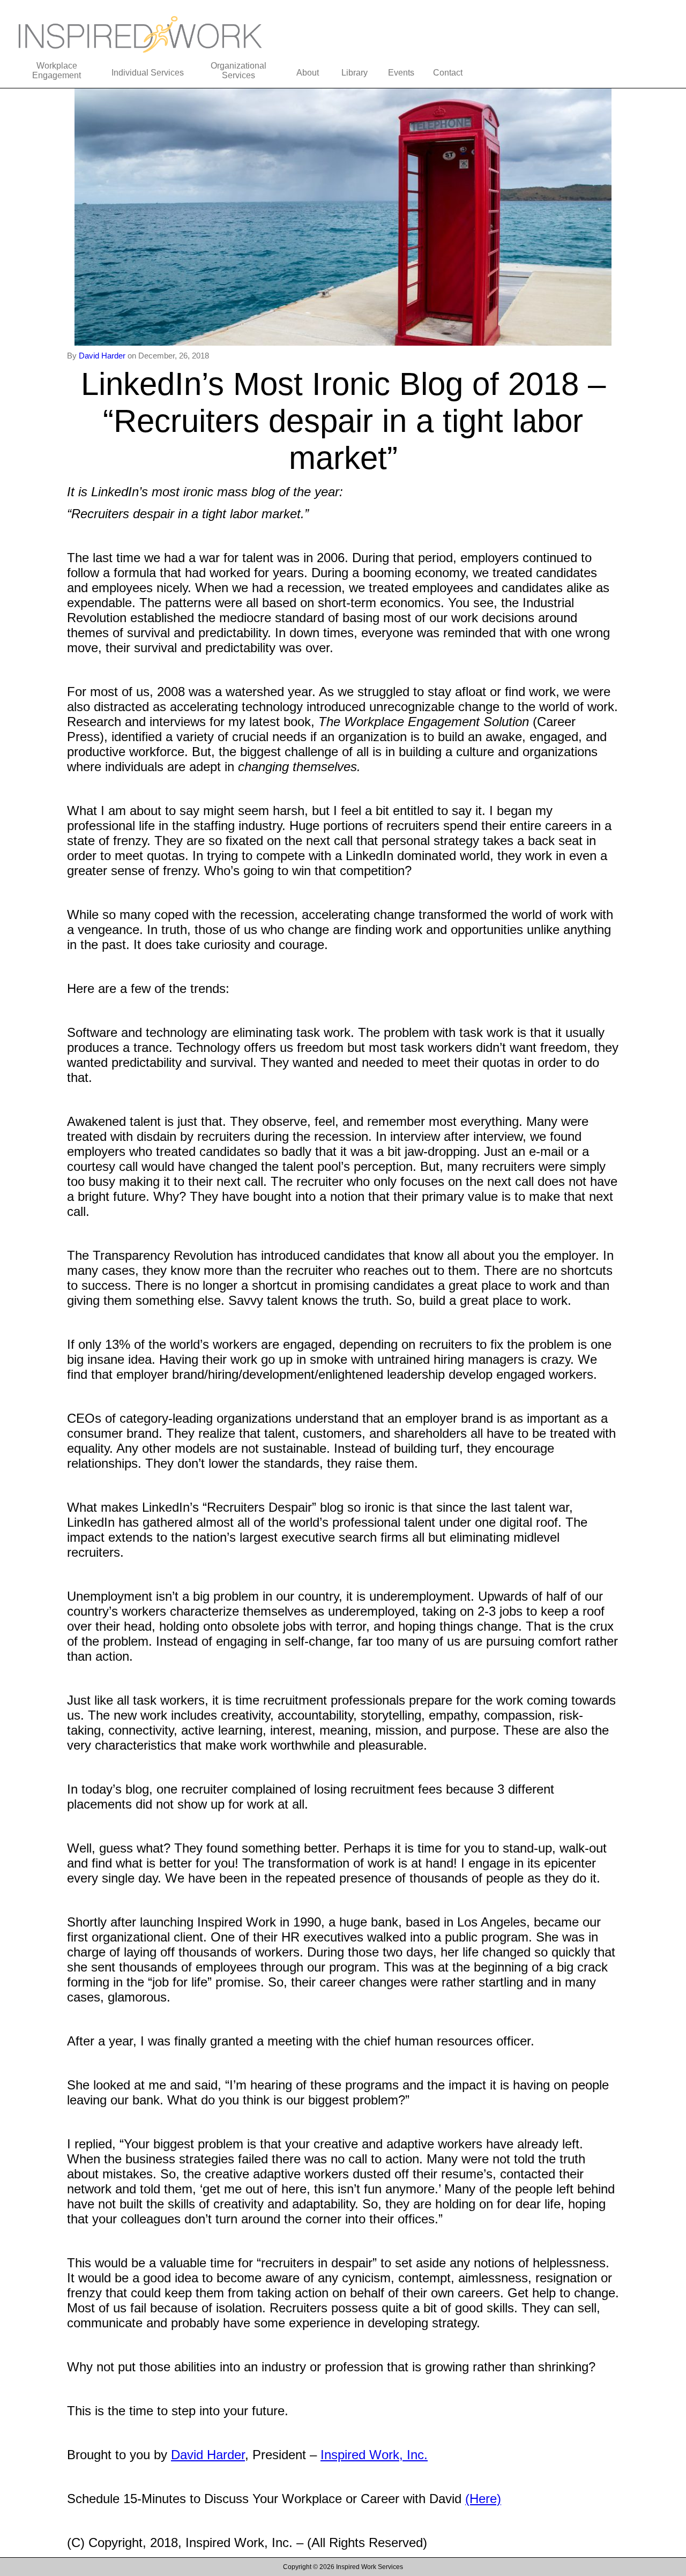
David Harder (103, 356)
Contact (448, 73)
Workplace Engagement (57, 70)
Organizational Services (238, 70)
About (308, 73)
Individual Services (148, 73)
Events (401, 73)
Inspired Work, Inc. (374, 2455)
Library (355, 73)
